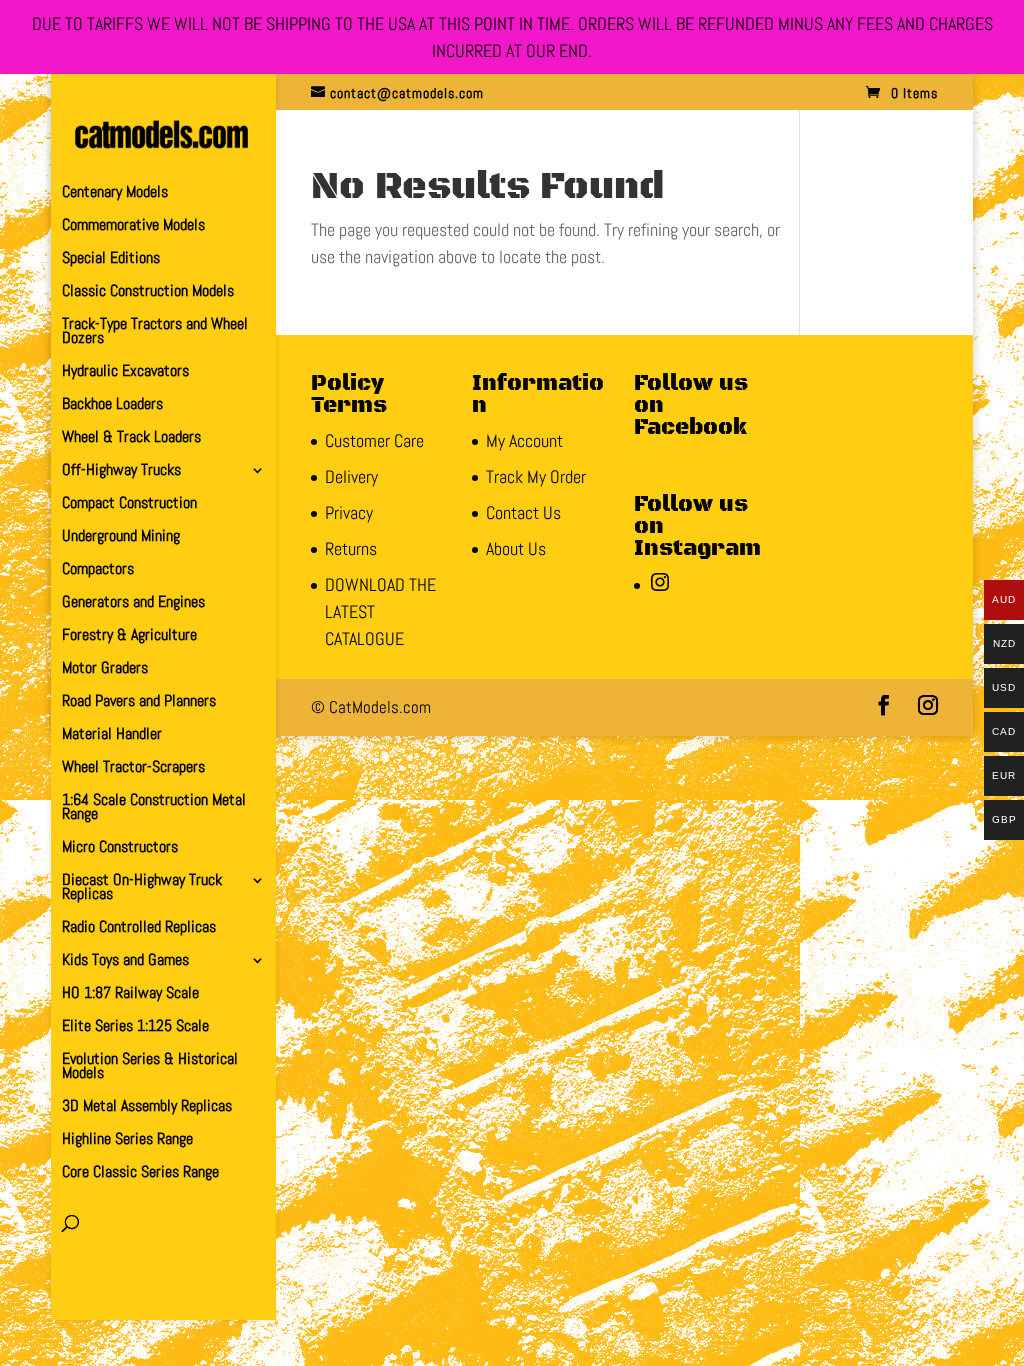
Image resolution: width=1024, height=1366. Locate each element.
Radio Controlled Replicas (139, 928)
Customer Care (374, 440)
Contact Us (523, 512)
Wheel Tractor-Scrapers (133, 768)
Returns (351, 548)
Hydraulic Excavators (125, 372)
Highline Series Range (127, 1140)
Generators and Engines (133, 603)
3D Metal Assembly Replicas (147, 1107)
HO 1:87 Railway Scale (130, 994)
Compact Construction (129, 504)
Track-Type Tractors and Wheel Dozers (155, 332)
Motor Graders (105, 669)
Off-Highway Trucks (121, 471)
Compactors (98, 570)
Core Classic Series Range (140, 1173)
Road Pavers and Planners (139, 702)
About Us (516, 548)
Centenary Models (115, 193)
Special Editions (111, 259)
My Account (524, 440)
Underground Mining (121, 537)
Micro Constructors (120, 848)
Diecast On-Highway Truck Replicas (142, 888)
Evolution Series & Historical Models (150, 1067)
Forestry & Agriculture (129, 636)
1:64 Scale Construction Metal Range (154, 808)
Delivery (351, 476)
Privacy (349, 512)
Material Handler (112, 735)
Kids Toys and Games (125, 961)
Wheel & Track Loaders (131, 438)
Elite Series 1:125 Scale (135, 1027)
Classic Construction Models (148, 292)
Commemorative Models (133, 226)
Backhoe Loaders (112, 405)
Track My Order (536, 476)
